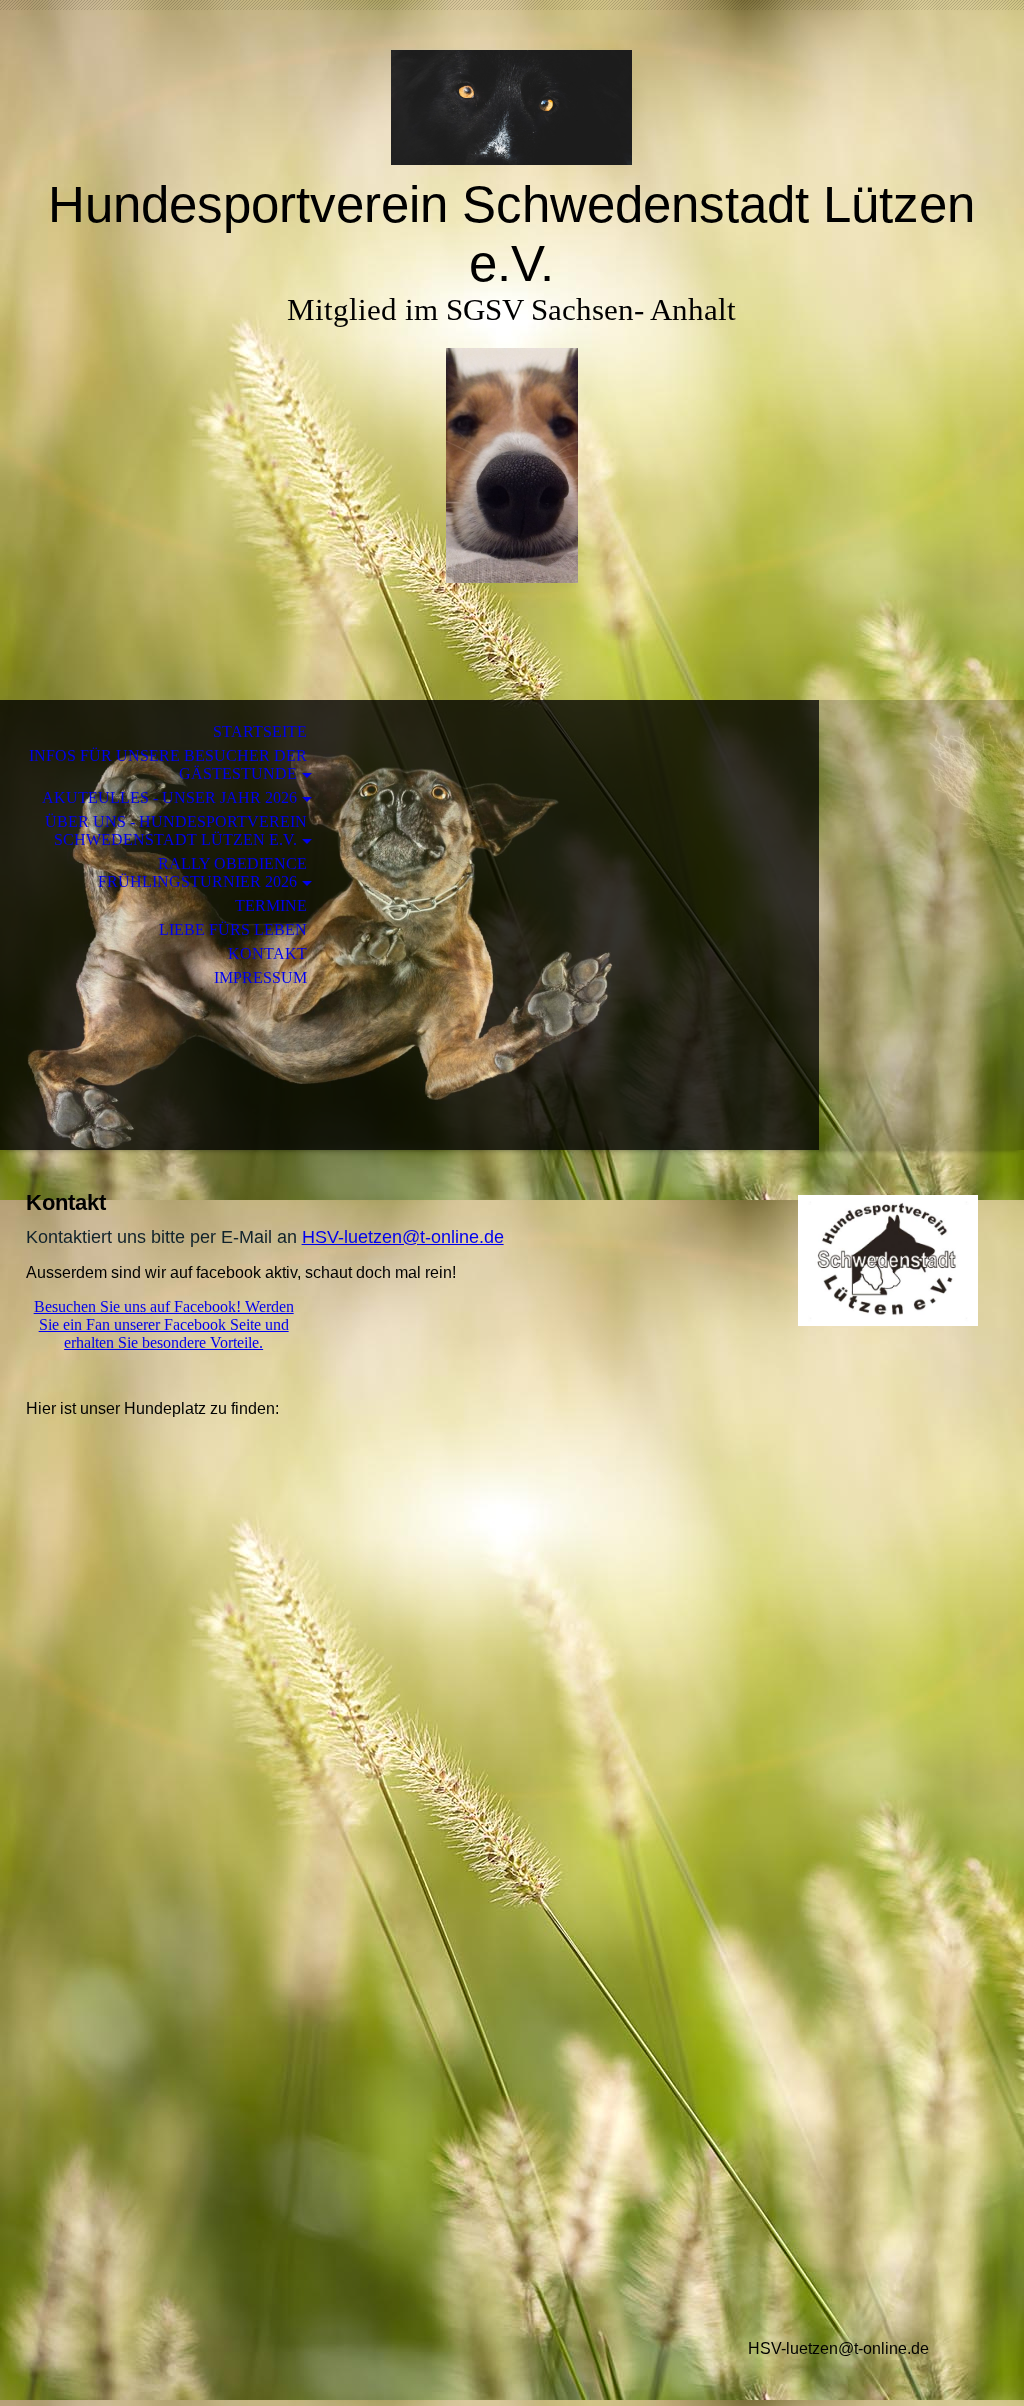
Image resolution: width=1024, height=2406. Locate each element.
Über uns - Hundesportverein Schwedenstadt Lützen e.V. (176, 830)
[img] (512, 107)
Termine (271, 905)
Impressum (260, 977)
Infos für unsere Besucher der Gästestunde (168, 764)
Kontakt (267, 953)
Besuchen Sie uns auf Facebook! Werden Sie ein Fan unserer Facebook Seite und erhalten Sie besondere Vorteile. (164, 1324)
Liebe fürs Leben (233, 929)
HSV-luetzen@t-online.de (403, 1237)
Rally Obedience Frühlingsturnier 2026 (202, 872)
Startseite (260, 731)
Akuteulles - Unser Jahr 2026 (169, 797)
